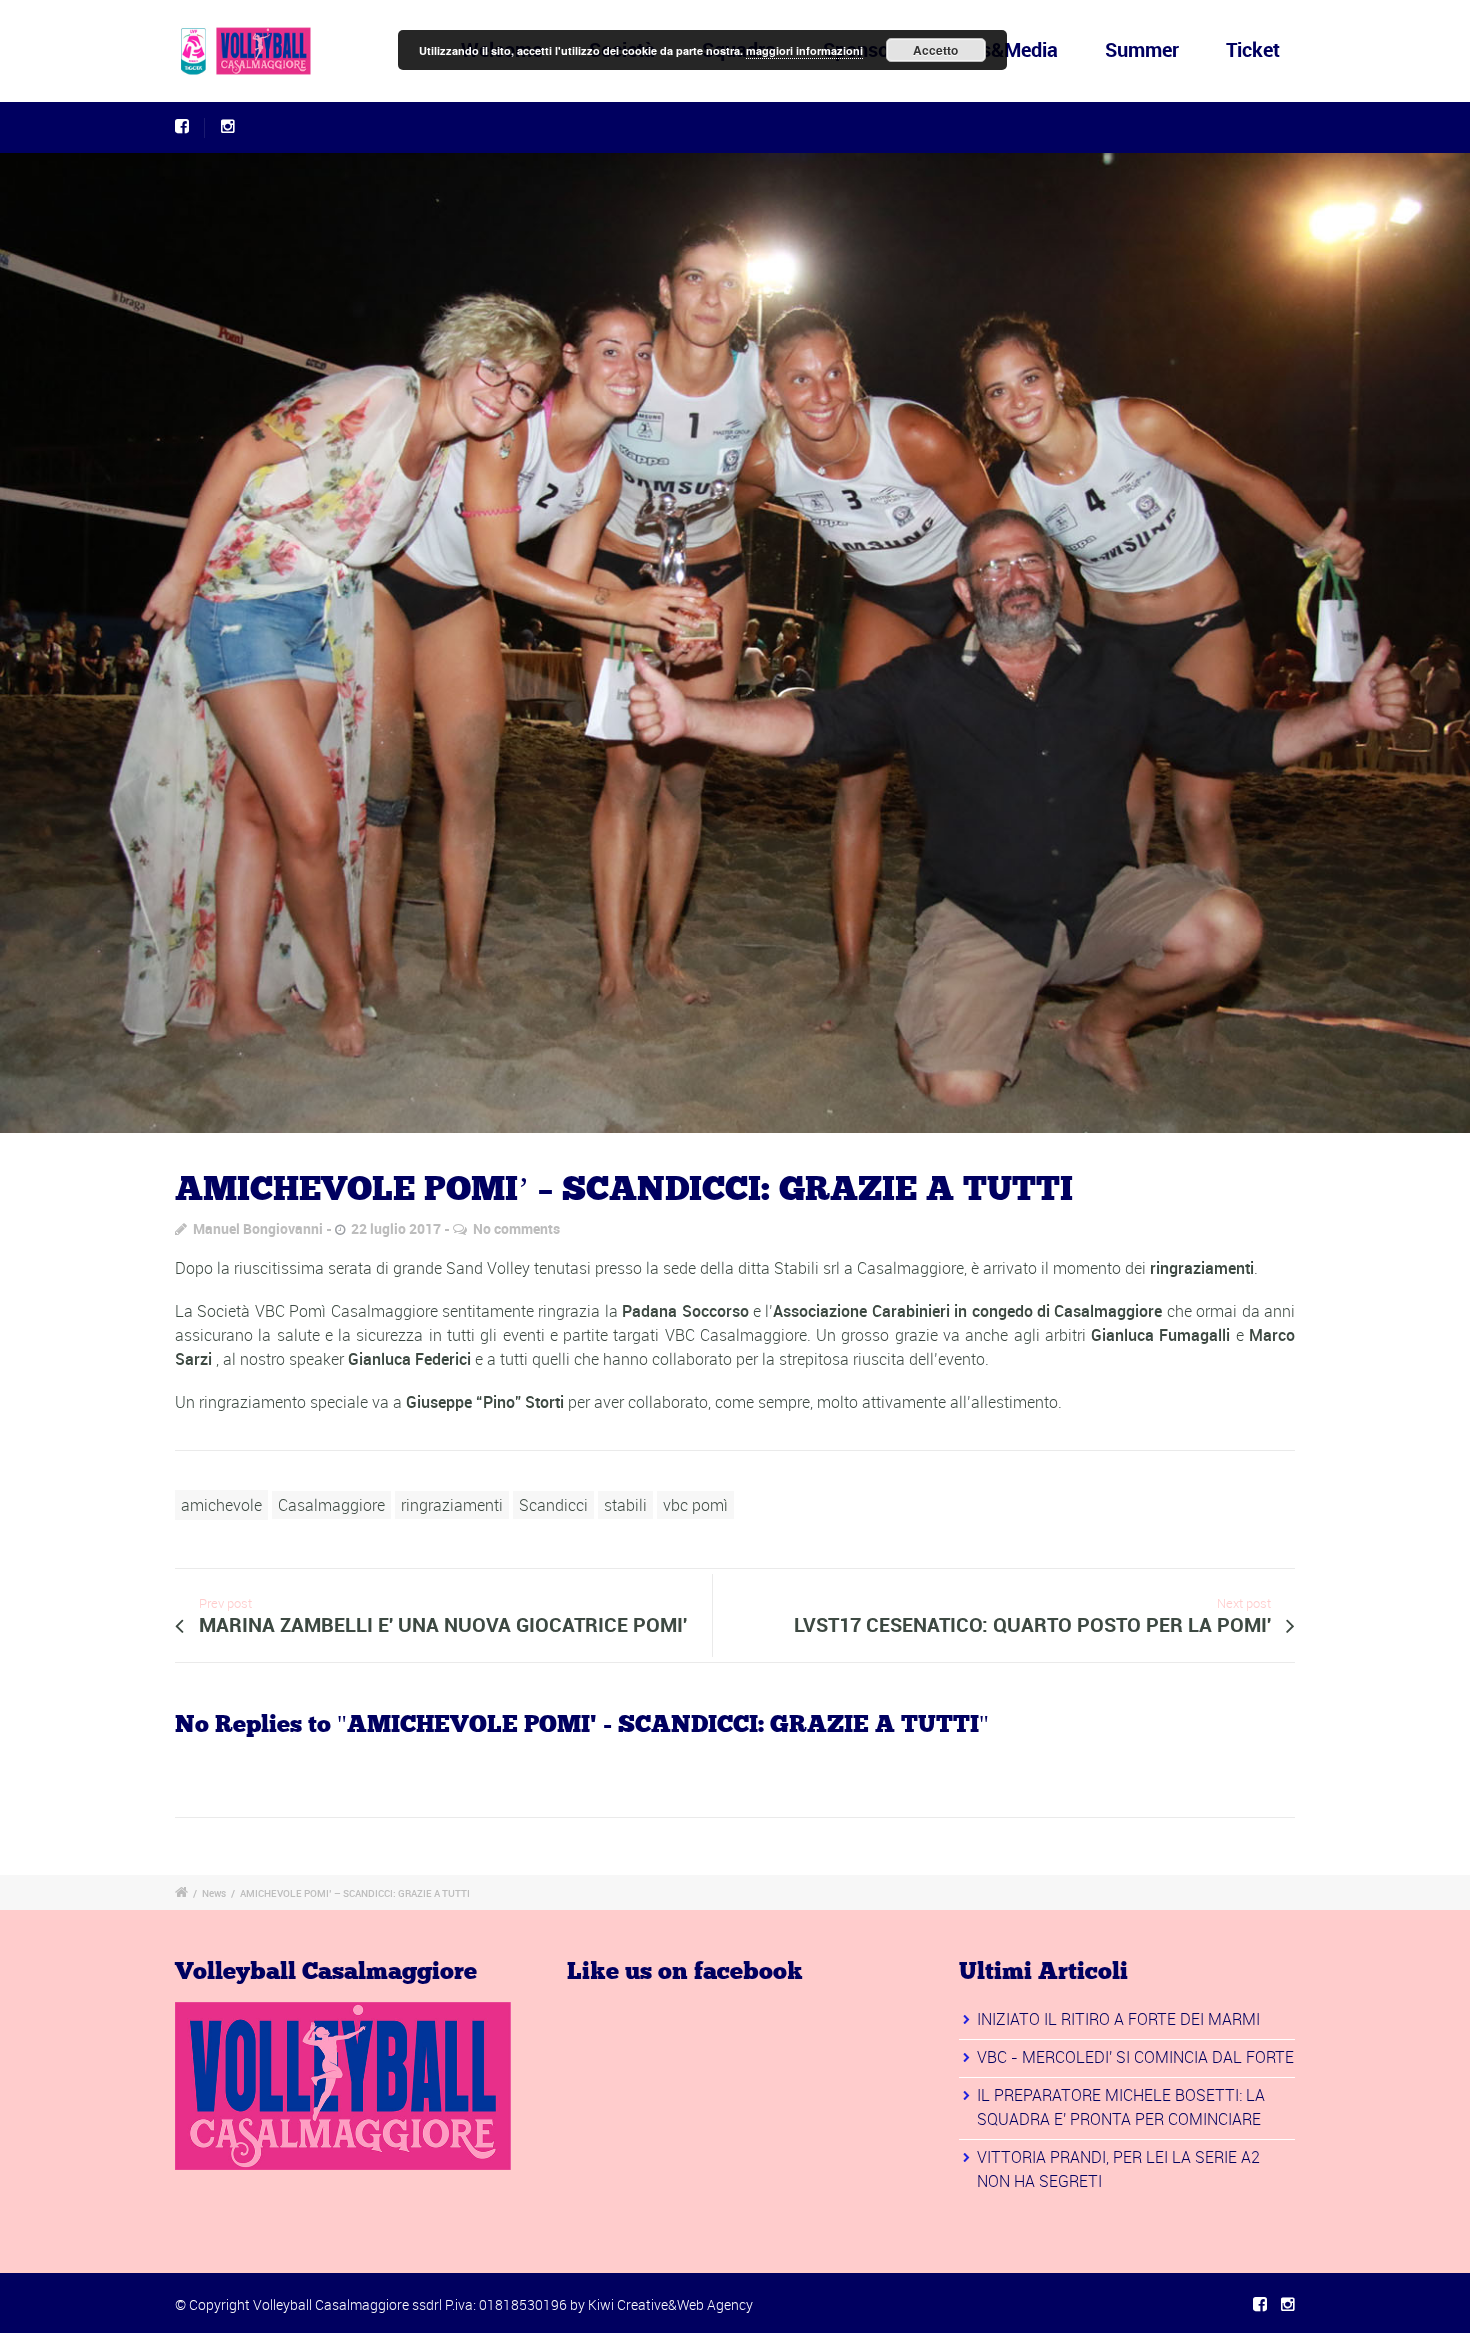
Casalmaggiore (331, 1505)
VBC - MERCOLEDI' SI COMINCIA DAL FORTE (1135, 2057)
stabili (625, 1505)
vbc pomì (695, 1505)
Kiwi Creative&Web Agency (670, 2304)
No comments (516, 1228)
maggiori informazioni (804, 50)
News (214, 1893)
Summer (1142, 49)
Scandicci (553, 1505)
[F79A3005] (735, 643)
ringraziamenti (452, 1505)
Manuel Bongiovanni (258, 1228)
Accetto (935, 50)
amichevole (221, 1505)
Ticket (1253, 49)
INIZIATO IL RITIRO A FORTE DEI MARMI (1118, 2019)
